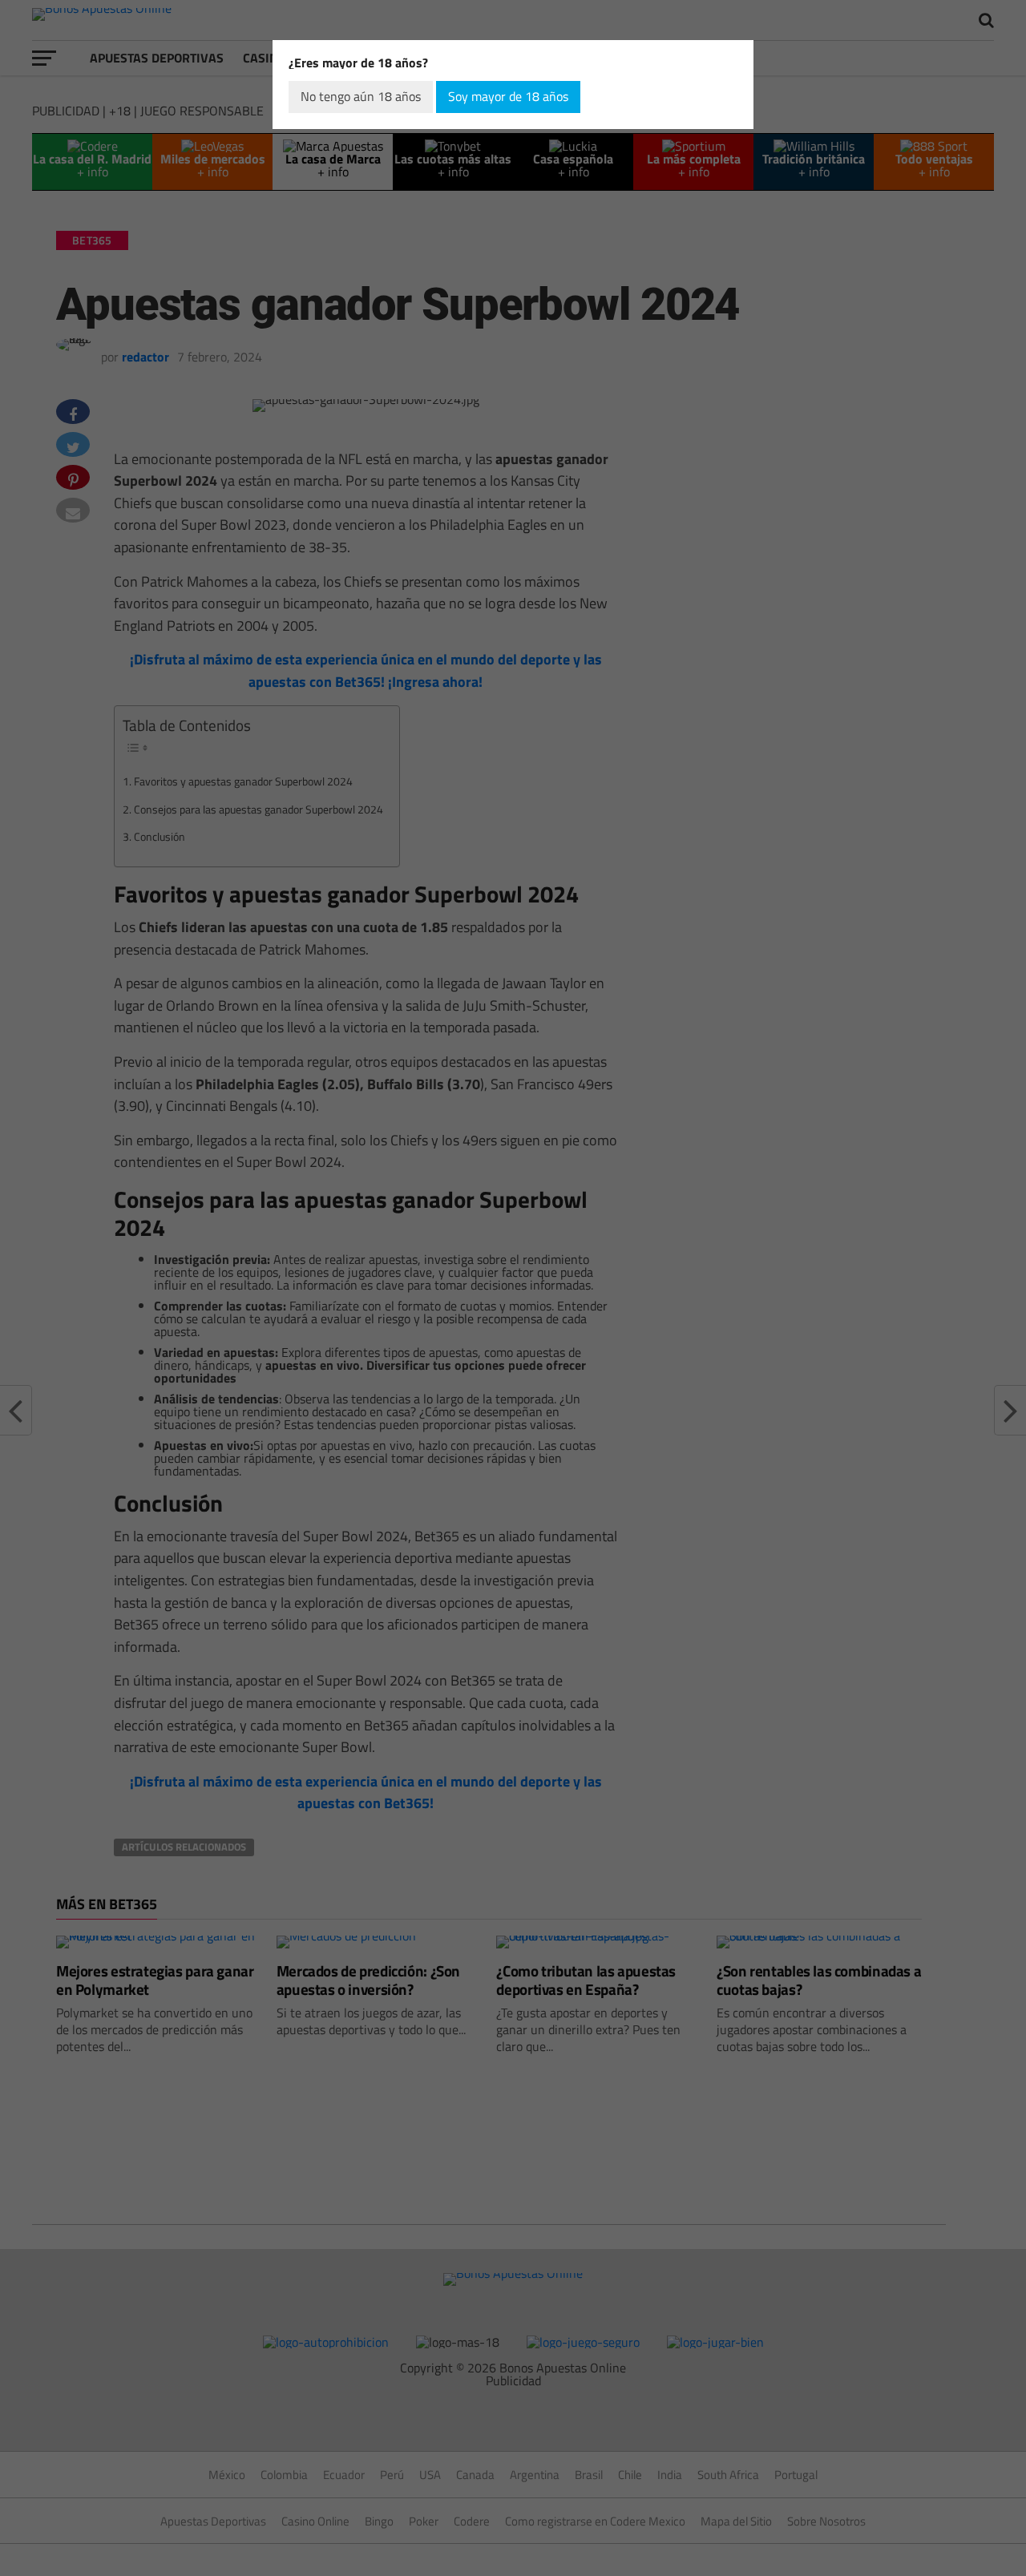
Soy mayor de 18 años (508, 96)
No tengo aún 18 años (361, 96)
